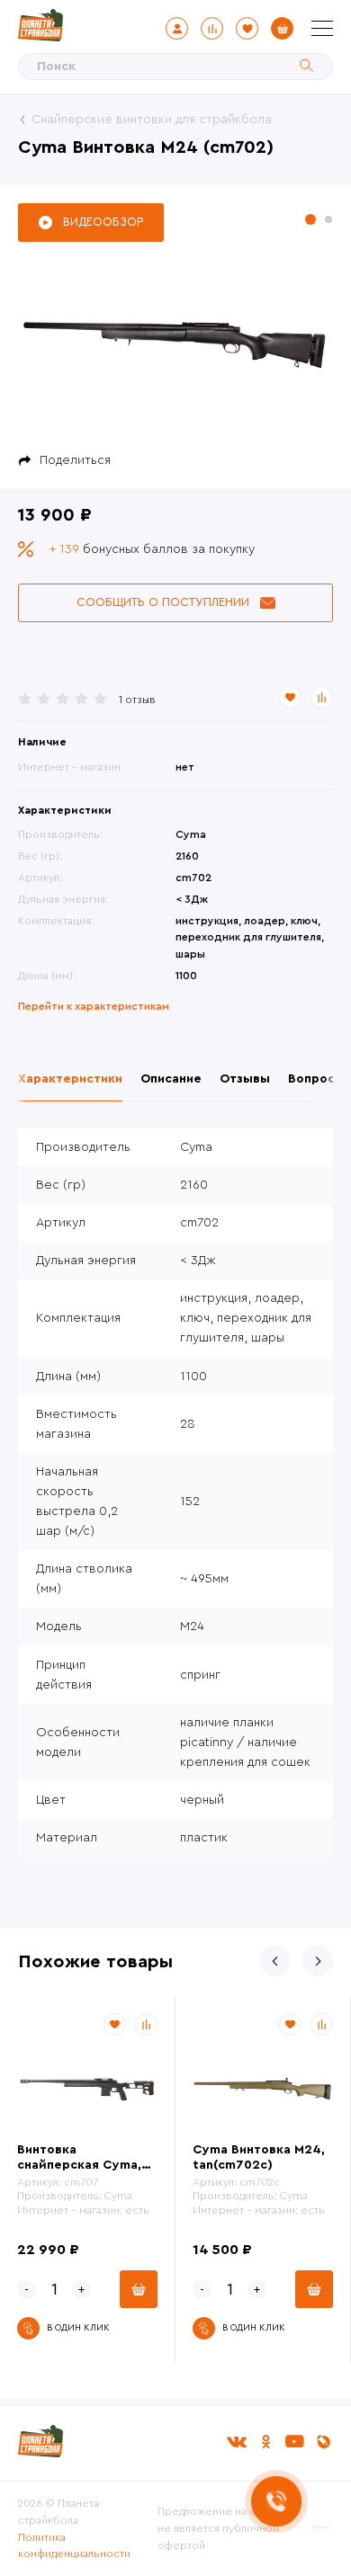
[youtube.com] (294, 2442)
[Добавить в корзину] (139, 2289)
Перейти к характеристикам (94, 1006)
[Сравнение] (212, 28)
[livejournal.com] (323, 2442)
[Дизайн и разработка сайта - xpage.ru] (321, 2528)
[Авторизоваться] (177, 28)
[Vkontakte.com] (237, 2442)
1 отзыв (137, 700)
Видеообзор (103, 222)
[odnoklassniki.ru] (265, 2442)
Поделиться (75, 460)
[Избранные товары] (247, 28)
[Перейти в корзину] (282, 28)
